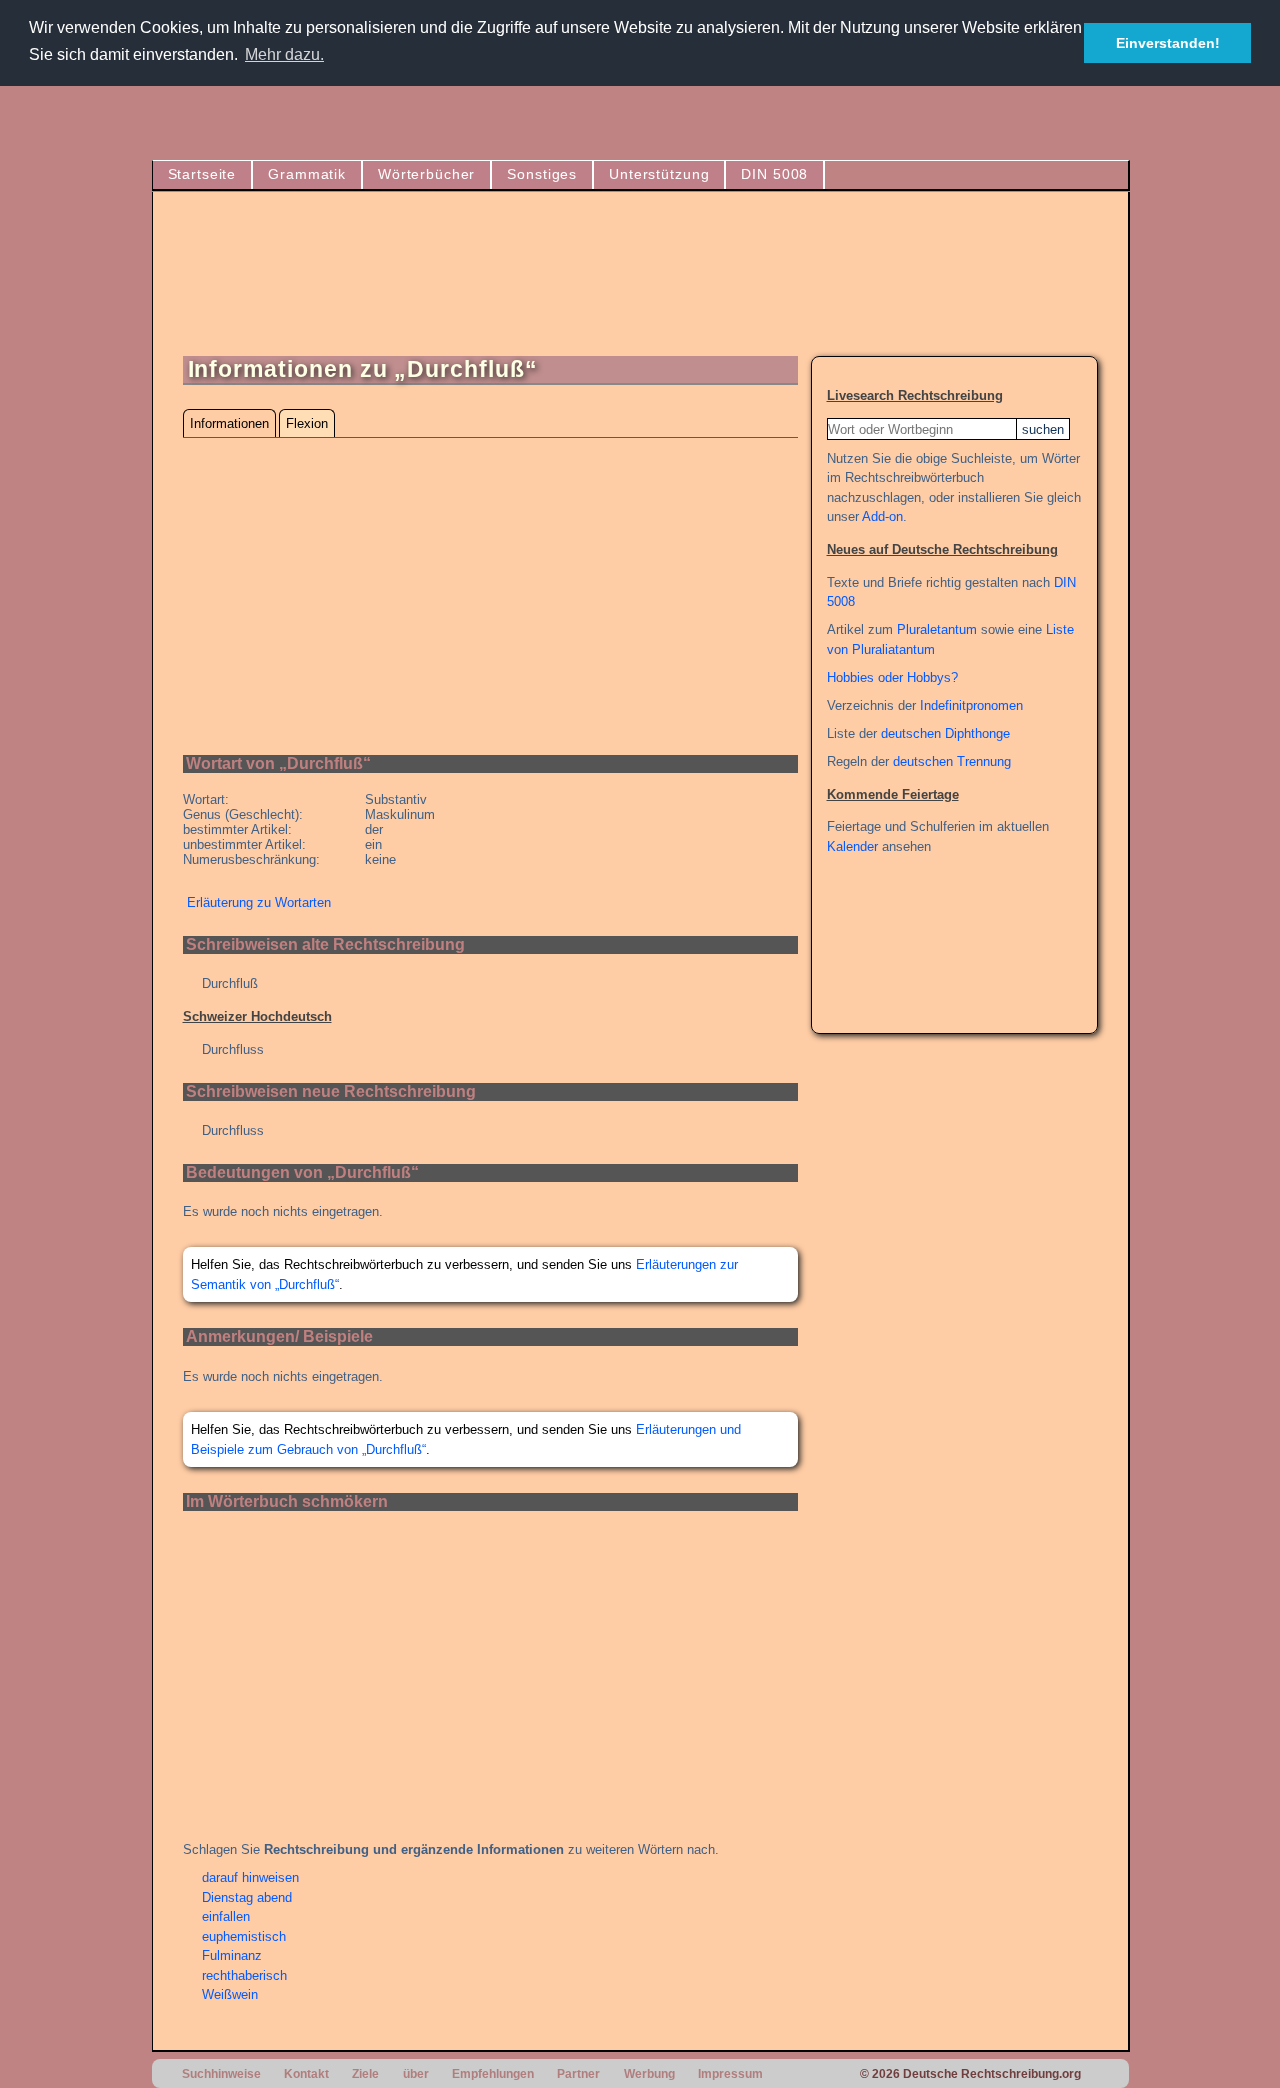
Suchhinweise (221, 2073)
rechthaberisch (244, 1975)
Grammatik (307, 174)
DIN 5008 (774, 174)
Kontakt (306, 2073)
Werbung (649, 2073)
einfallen (226, 1916)
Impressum (730, 2073)
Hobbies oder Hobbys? (892, 677)
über (416, 2073)
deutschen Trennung (952, 761)
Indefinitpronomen (971, 705)
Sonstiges (542, 174)
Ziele (365, 2073)
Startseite (202, 174)
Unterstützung (659, 174)
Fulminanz (232, 1955)
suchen (1043, 429)
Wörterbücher (426, 174)
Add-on (882, 516)
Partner (578, 2073)
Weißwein (230, 1994)
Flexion (307, 423)
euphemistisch (244, 1936)
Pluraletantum (937, 629)
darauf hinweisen (250, 1877)
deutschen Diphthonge (945, 733)
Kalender (852, 846)
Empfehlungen (493, 2073)
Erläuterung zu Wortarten (259, 902)
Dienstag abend (247, 1897)
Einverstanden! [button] (1168, 43)
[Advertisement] (734, 282)
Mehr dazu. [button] (284, 54)
